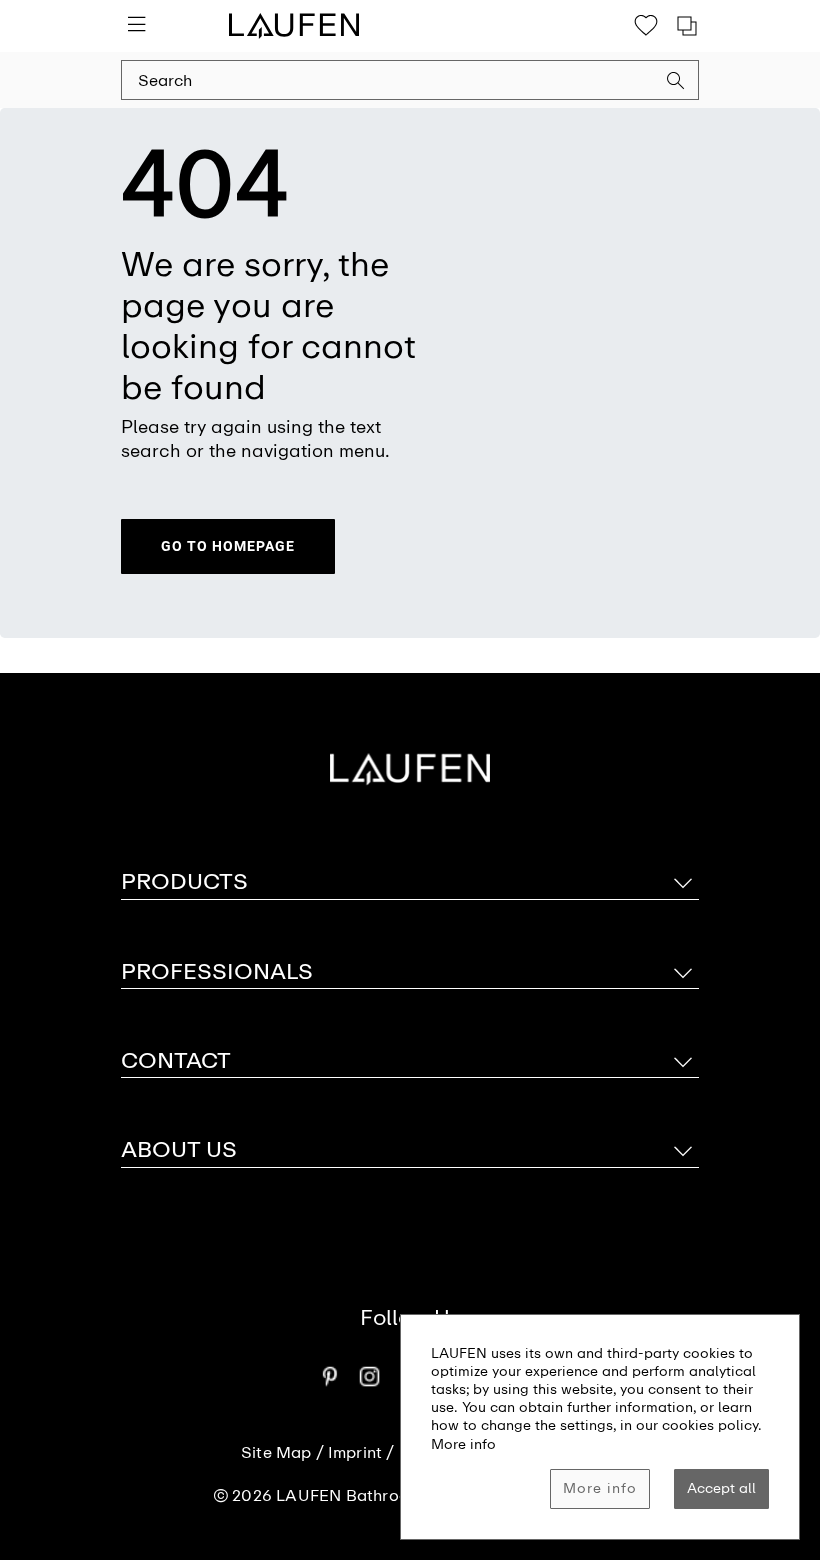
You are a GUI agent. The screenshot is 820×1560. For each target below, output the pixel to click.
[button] (676, 83)
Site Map (276, 1453)
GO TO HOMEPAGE (228, 546)
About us (179, 1149)
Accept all (721, 1488)
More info (600, 1488)
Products (184, 881)
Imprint (355, 1453)
